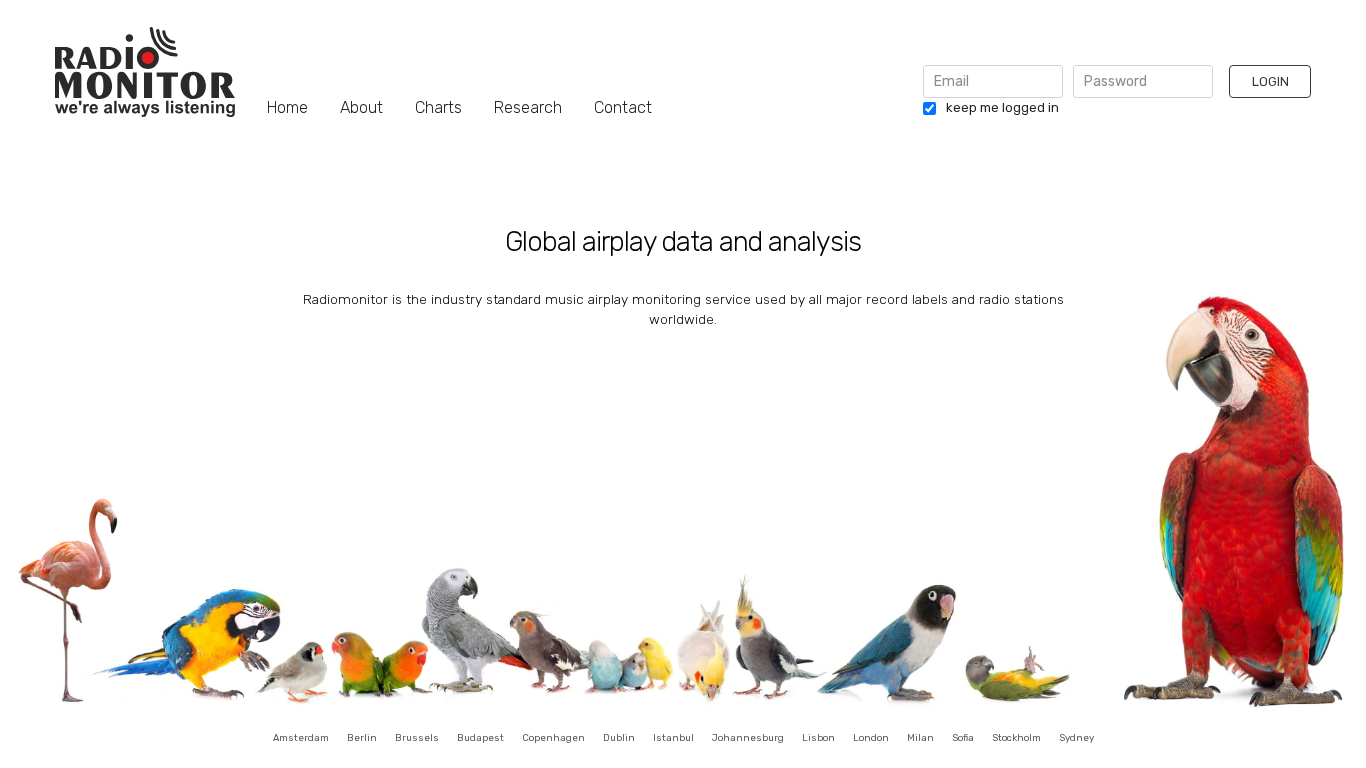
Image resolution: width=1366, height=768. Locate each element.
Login (1270, 81)
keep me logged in (1002, 108)
